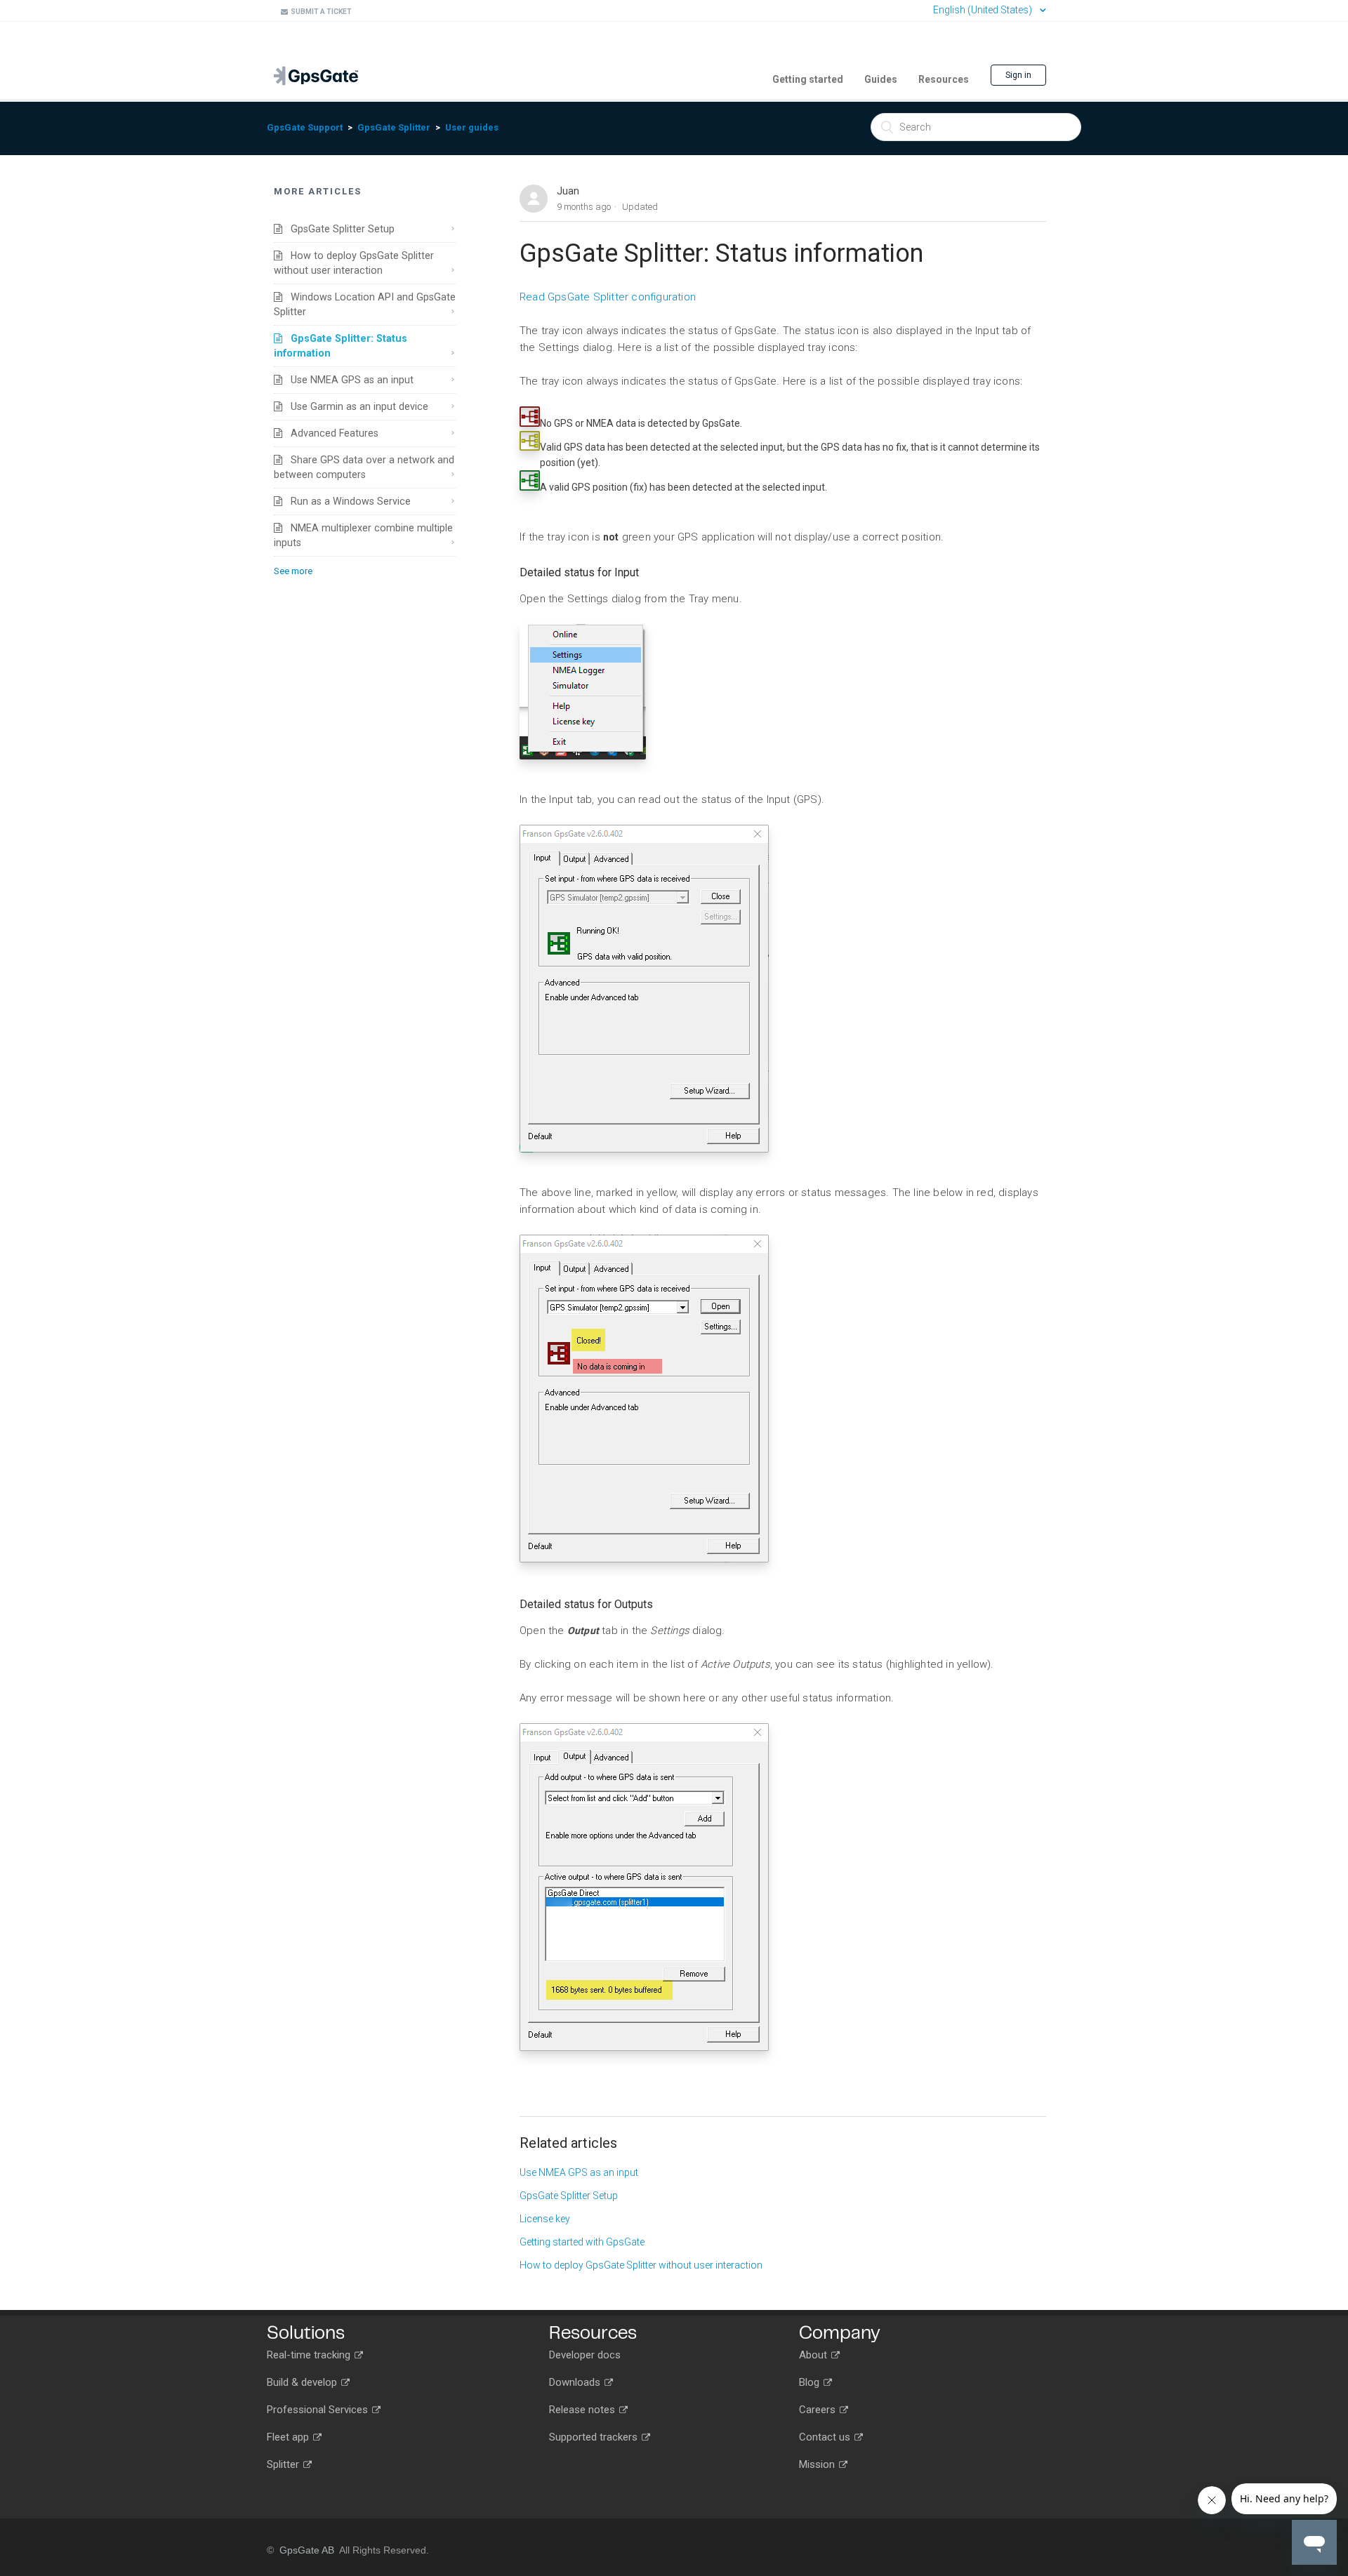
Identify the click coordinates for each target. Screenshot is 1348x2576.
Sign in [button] (1018, 75)
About (814, 2355)
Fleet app (289, 2437)
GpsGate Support (305, 127)
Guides (881, 79)
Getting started (808, 79)
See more (293, 571)
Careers (819, 2410)
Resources (944, 79)
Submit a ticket (320, 12)
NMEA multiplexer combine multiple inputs (363, 535)
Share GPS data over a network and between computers (364, 467)
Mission (818, 2464)
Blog (811, 2382)
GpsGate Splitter (394, 127)
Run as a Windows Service (346, 501)
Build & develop (303, 2382)
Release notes (583, 2410)
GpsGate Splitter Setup (338, 229)
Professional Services (319, 2410)
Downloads (576, 2382)
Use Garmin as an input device (355, 406)
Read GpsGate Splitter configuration (608, 297)
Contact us (826, 2437)
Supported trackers (595, 2437)
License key (545, 2219)
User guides (472, 127)
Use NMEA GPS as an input (348, 380)
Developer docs (585, 2355)
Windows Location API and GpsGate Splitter (365, 304)
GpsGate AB (307, 2550)
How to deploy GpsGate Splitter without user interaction (354, 263)
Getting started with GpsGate (582, 2242)
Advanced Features (330, 433)
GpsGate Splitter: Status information (341, 346)
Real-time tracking (310, 2355)
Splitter (284, 2464)
